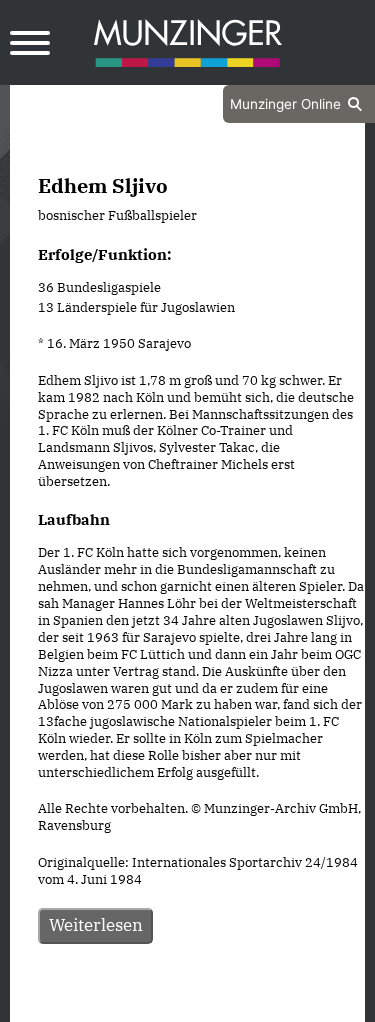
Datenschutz (137, 1004)
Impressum (241, 1004)
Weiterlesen (96, 925)
